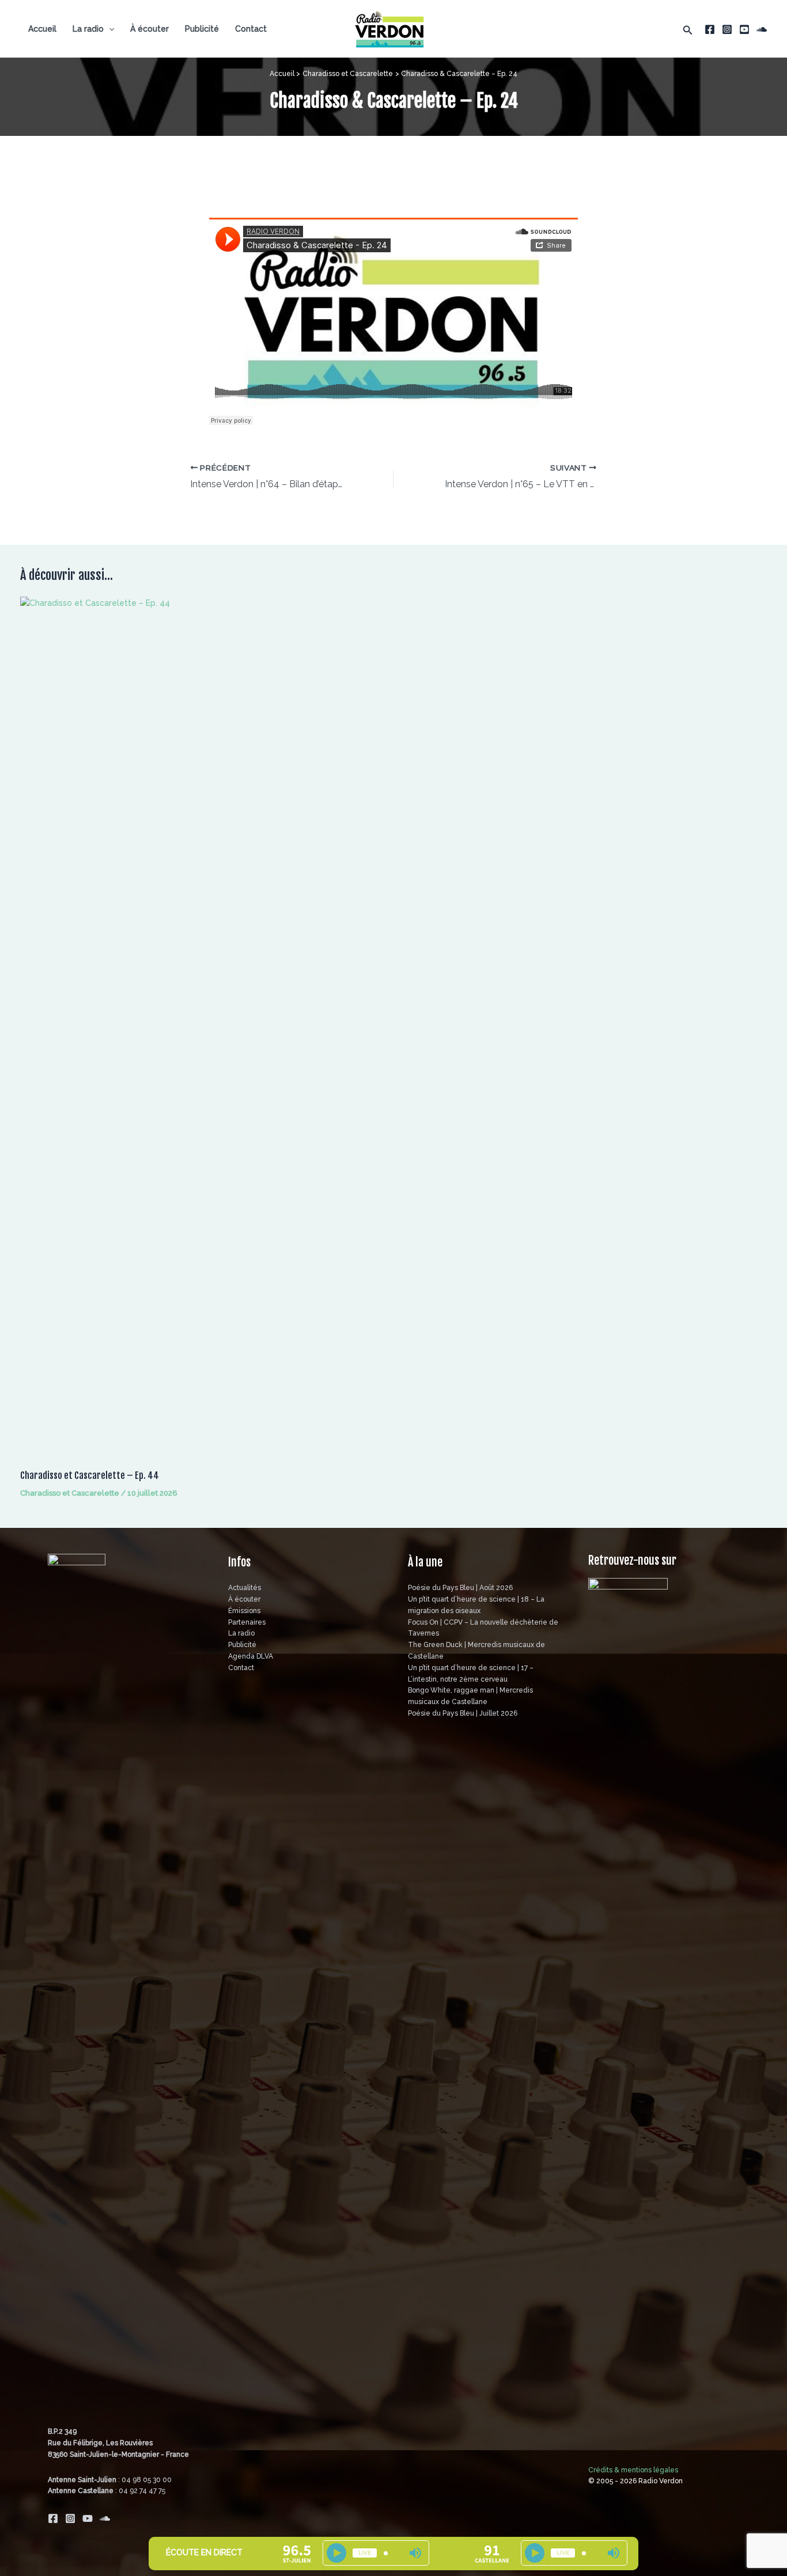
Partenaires (247, 1622)
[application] (109, 29)
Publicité (202, 29)
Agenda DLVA (251, 1656)
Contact (251, 29)
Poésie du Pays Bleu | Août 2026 (460, 1588)
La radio (88, 29)
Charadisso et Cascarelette (70, 1493)
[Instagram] (727, 29)
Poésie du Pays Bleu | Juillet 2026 (463, 1713)
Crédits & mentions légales (633, 2470)
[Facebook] (710, 29)
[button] (688, 29)
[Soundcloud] (762, 29)
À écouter (150, 29)
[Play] (336, 2553)
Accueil (42, 29)
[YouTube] (744, 29)
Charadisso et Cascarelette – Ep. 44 (90, 1475)
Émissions (244, 1611)
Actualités (245, 1588)
